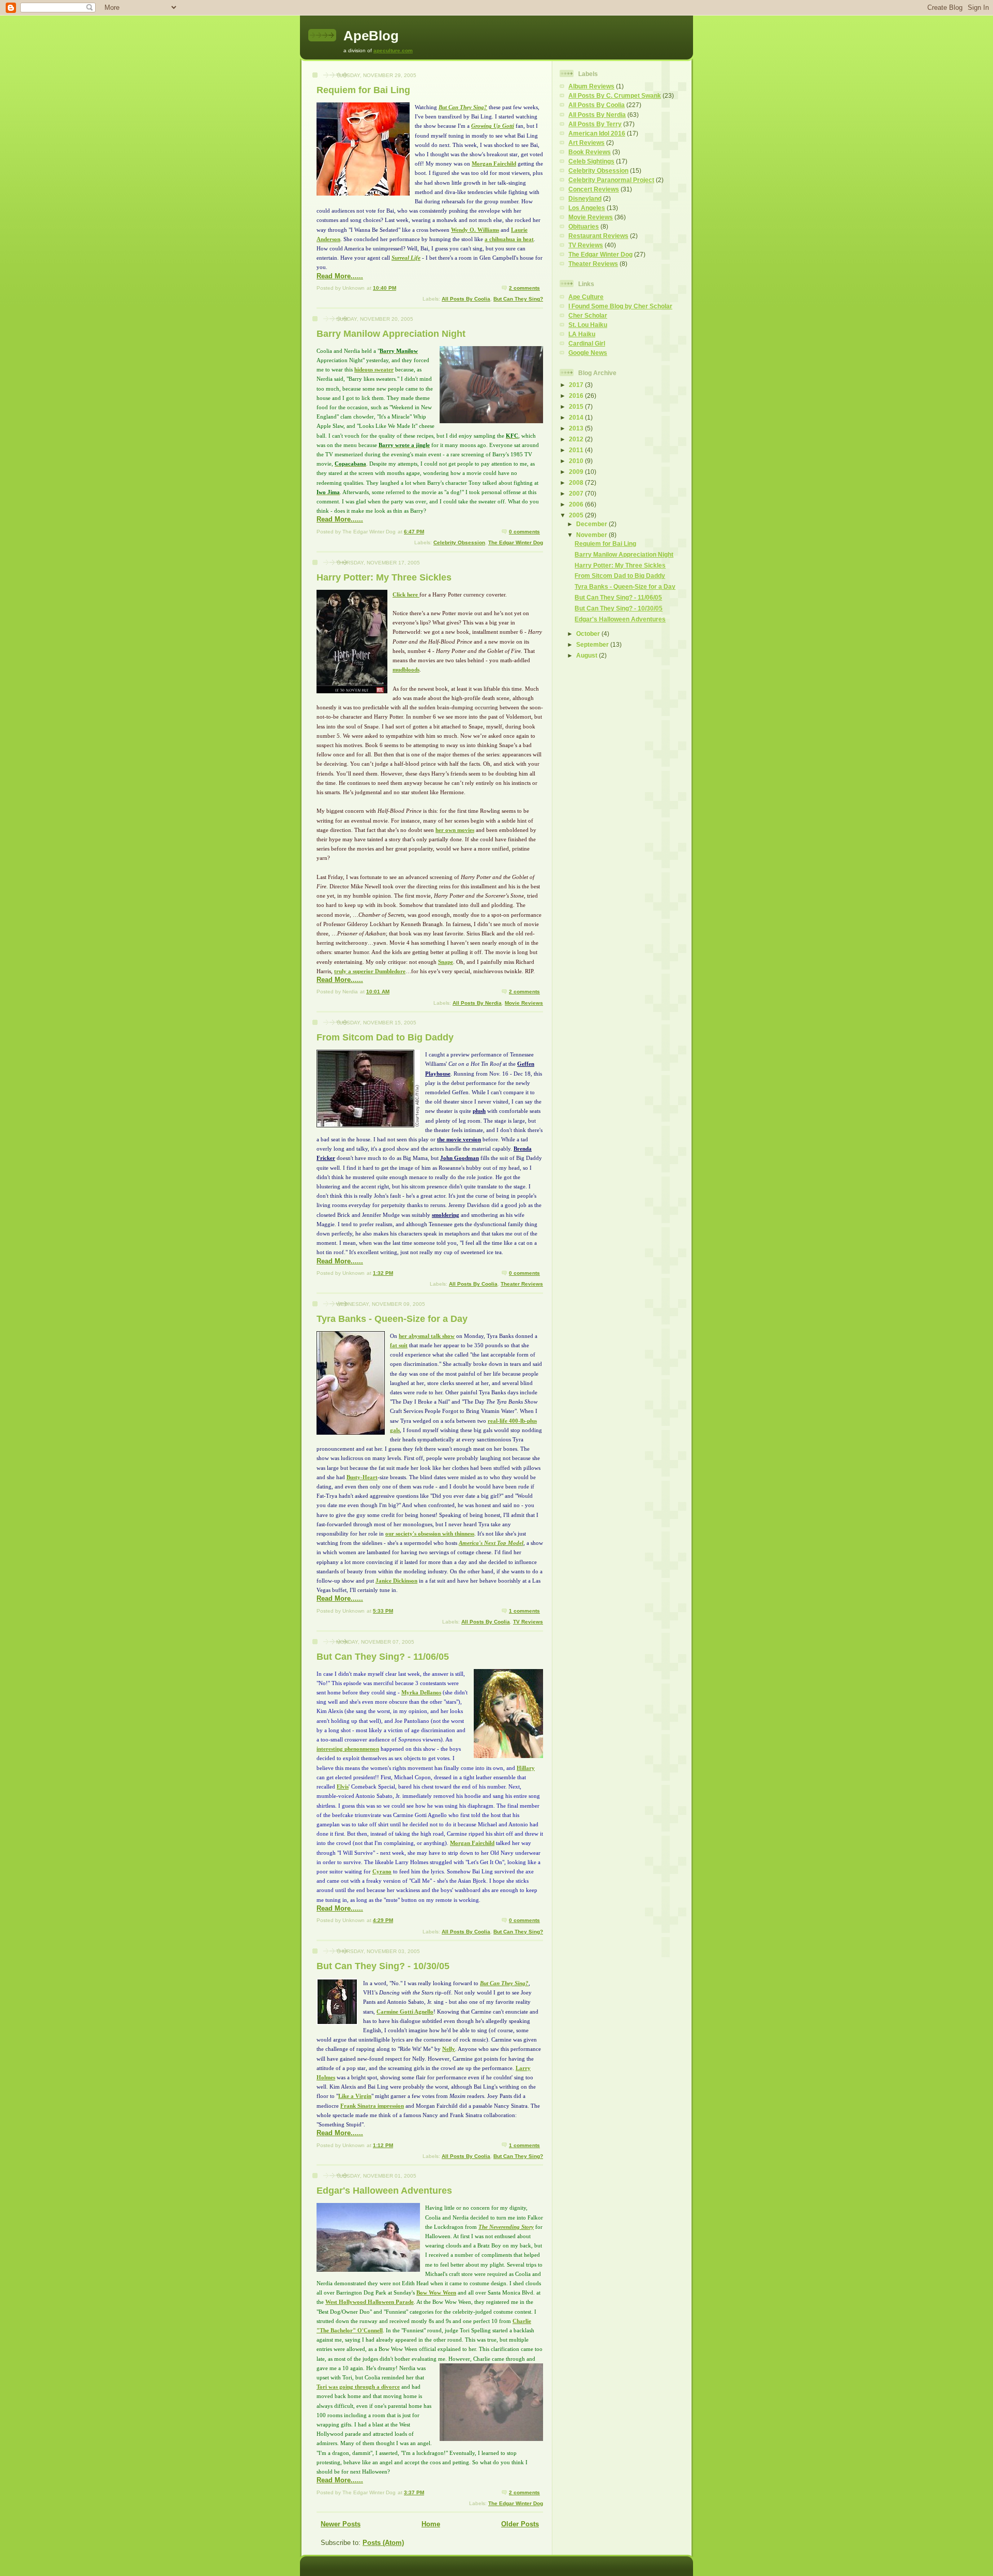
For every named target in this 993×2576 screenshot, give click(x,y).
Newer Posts (341, 2524)
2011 (577, 450)
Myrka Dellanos (421, 1692)
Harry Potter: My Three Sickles (384, 577)
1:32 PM (383, 1273)
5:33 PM (383, 1611)
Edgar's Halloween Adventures (384, 2191)
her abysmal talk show (427, 1336)
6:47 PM (414, 532)
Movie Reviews (524, 1003)
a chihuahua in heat (509, 239)
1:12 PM (383, 2145)
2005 (577, 515)
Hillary (526, 1768)
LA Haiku (582, 334)
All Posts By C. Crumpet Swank (615, 95)
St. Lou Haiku (588, 325)
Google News (588, 353)
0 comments (524, 532)
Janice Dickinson (396, 1581)
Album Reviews (591, 86)
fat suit (399, 1345)
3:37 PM (414, 2492)
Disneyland (585, 198)
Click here (405, 594)
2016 (577, 396)
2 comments (524, 288)
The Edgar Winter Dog (516, 542)
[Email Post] (542, 288)
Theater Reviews (522, 1284)
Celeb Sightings (591, 161)
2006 (577, 504)
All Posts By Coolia (466, 299)
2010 (577, 461)
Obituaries (584, 226)
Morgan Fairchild (494, 163)
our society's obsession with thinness (430, 1533)
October (589, 634)
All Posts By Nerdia (477, 1003)
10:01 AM (378, 992)
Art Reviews (586, 143)
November (592, 535)
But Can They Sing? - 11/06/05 (383, 1657)
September (593, 644)
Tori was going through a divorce (358, 2387)
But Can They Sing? (518, 299)
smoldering (446, 1215)
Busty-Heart (362, 1477)
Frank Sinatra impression (372, 2106)
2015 (577, 406)
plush (479, 1111)
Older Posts (520, 2524)
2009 (577, 472)
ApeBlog (371, 36)
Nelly (449, 2049)
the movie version (459, 1139)
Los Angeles (587, 208)
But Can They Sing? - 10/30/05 (383, 1966)
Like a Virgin (355, 2096)
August (588, 655)
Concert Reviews (594, 189)
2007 (577, 493)
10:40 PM (385, 288)
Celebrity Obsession (459, 542)
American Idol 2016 (597, 133)
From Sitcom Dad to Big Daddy (385, 1037)
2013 (577, 428)
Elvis (343, 1786)
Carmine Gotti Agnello (405, 2012)
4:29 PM (383, 1920)
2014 (577, 417)
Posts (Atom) (383, 2543)
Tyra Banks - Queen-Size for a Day (392, 1319)
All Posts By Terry (595, 124)
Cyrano (382, 1871)
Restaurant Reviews (598, 236)
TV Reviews (528, 1622)
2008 (577, 482)
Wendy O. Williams (475, 230)
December (592, 524)
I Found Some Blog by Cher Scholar (620, 306)
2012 (577, 439)
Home (431, 2524)
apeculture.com (393, 50)
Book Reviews (590, 152)
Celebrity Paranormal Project (611, 180)
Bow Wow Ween (436, 2292)
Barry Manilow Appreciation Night (391, 334)
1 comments (524, 1611)
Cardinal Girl (587, 343)
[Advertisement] (591, 830)
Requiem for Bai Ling (363, 90)
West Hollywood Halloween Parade (370, 2302)
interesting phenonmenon (348, 1749)
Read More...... (340, 276)
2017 (577, 385)
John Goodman (460, 1158)
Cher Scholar (588, 315)
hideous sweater (374, 369)
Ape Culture (586, 297)
